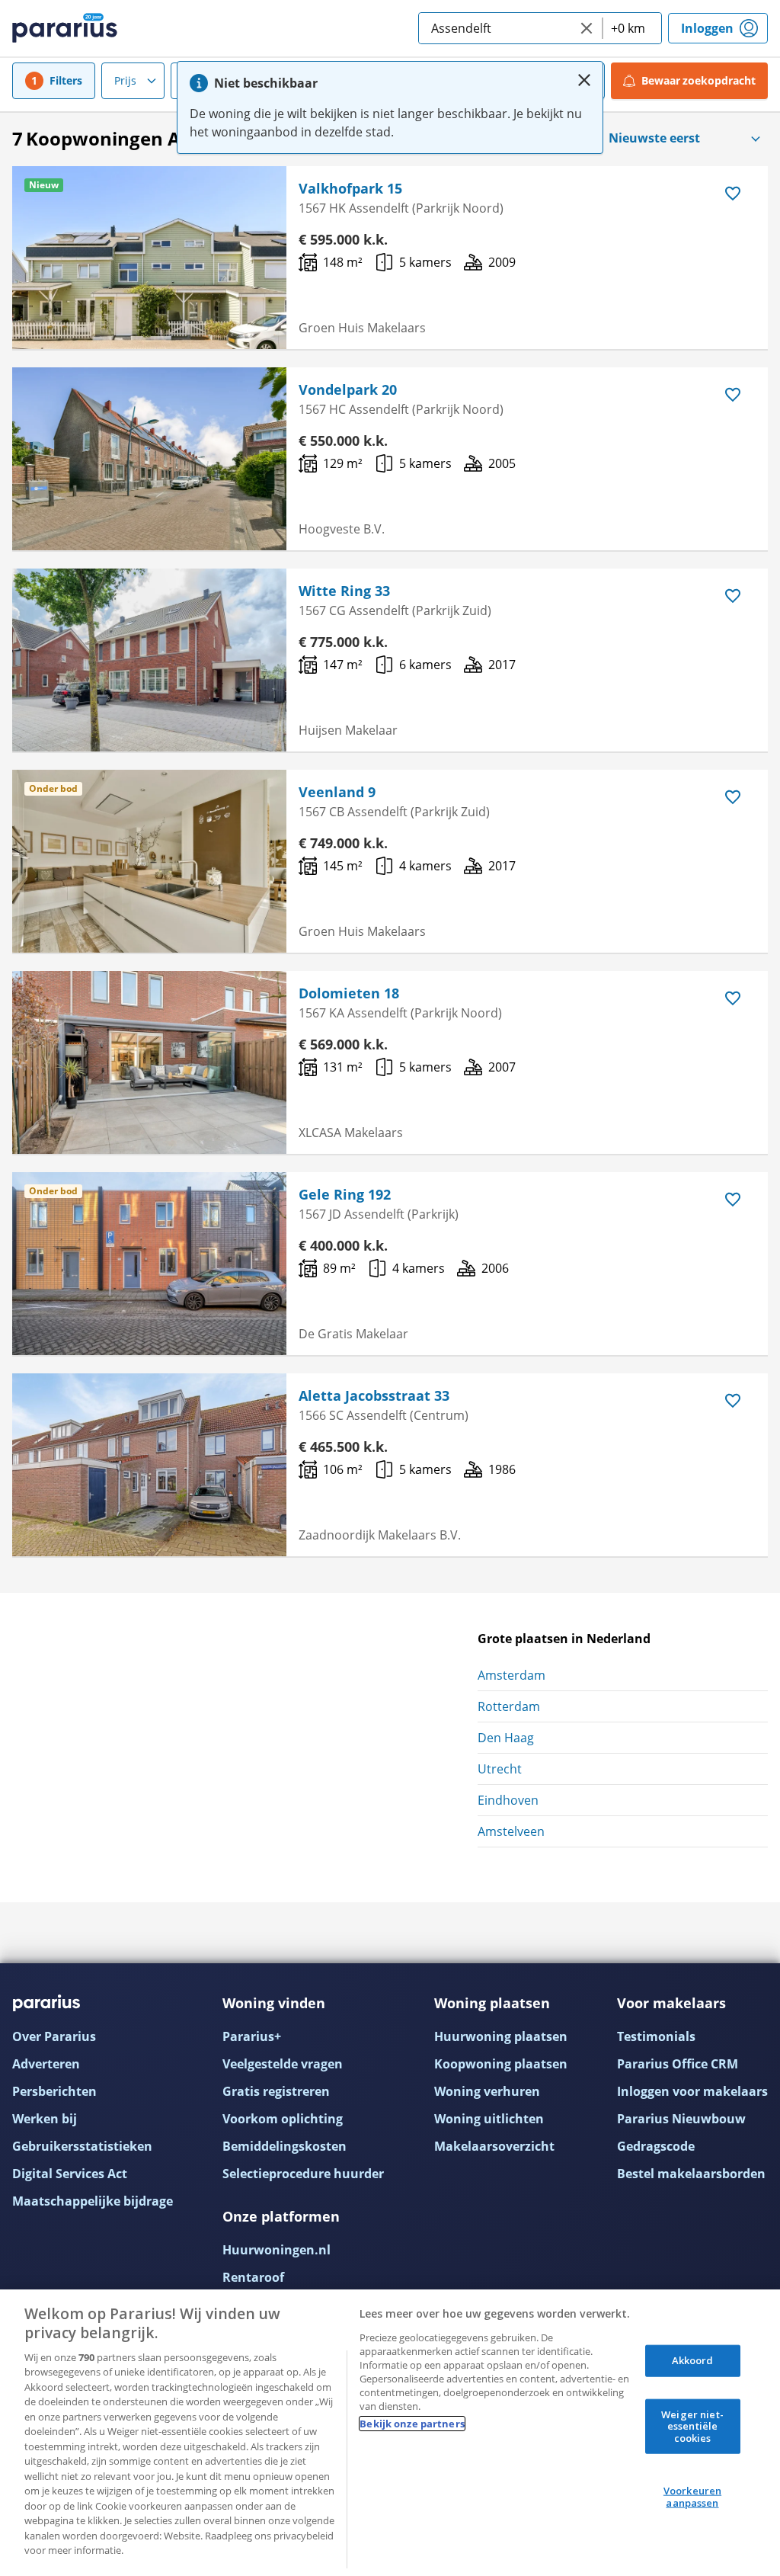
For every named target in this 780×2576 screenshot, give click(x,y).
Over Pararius (54, 2036)
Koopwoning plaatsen (501, 2064)
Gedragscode (656, 2146)
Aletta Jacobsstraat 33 (374, 1395)
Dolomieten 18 (349, 993)
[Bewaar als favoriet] (733, 194)
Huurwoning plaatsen (501, 2036)
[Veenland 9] (149, 861)
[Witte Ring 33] (149, 660)
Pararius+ (252, 2036)
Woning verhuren (487, 2091)
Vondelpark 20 (348, 389)
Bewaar (699, 80)
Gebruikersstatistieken (82, 2146)
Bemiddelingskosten (285, 2146)
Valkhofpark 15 (350, 188)
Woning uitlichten (489, 2119)
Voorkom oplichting (283, 2119)
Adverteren (46, 2064)
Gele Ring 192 (345, 1194)
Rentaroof (253, 2277)
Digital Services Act (70, 2174)
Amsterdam (511, 1675)
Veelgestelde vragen (283, 2064)
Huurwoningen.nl (277, 2250)
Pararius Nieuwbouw (681, 2119)
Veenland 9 (337, 792)
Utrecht (500, 1769)
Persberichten (54, 2091)
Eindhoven (508, 1800)
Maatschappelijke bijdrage (93, 2201)
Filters (66, 80)
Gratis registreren (276, 2091)
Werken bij (45, 2119)
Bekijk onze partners (412, 2424)
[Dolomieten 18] (149, 1062)
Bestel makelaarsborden (691, 2174)
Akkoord (693, 2360)
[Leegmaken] (587, 28)
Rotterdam (509, 1706)
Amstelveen (511, 1831)
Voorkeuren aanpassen (692, 2497)
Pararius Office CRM (678, 2064)
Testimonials (656, 2036)
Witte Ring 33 (344, 591)
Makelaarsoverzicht (494, 2146)
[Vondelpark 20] (149, 459)
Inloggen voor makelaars (692, 2091)
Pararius (65, 28)
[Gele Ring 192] (149, 1264)
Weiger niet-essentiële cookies (692, 2425)
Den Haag (506, 1738)
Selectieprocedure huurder (303, 2174)
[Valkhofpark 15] (149, 258)
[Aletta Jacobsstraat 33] (149, 1465)
